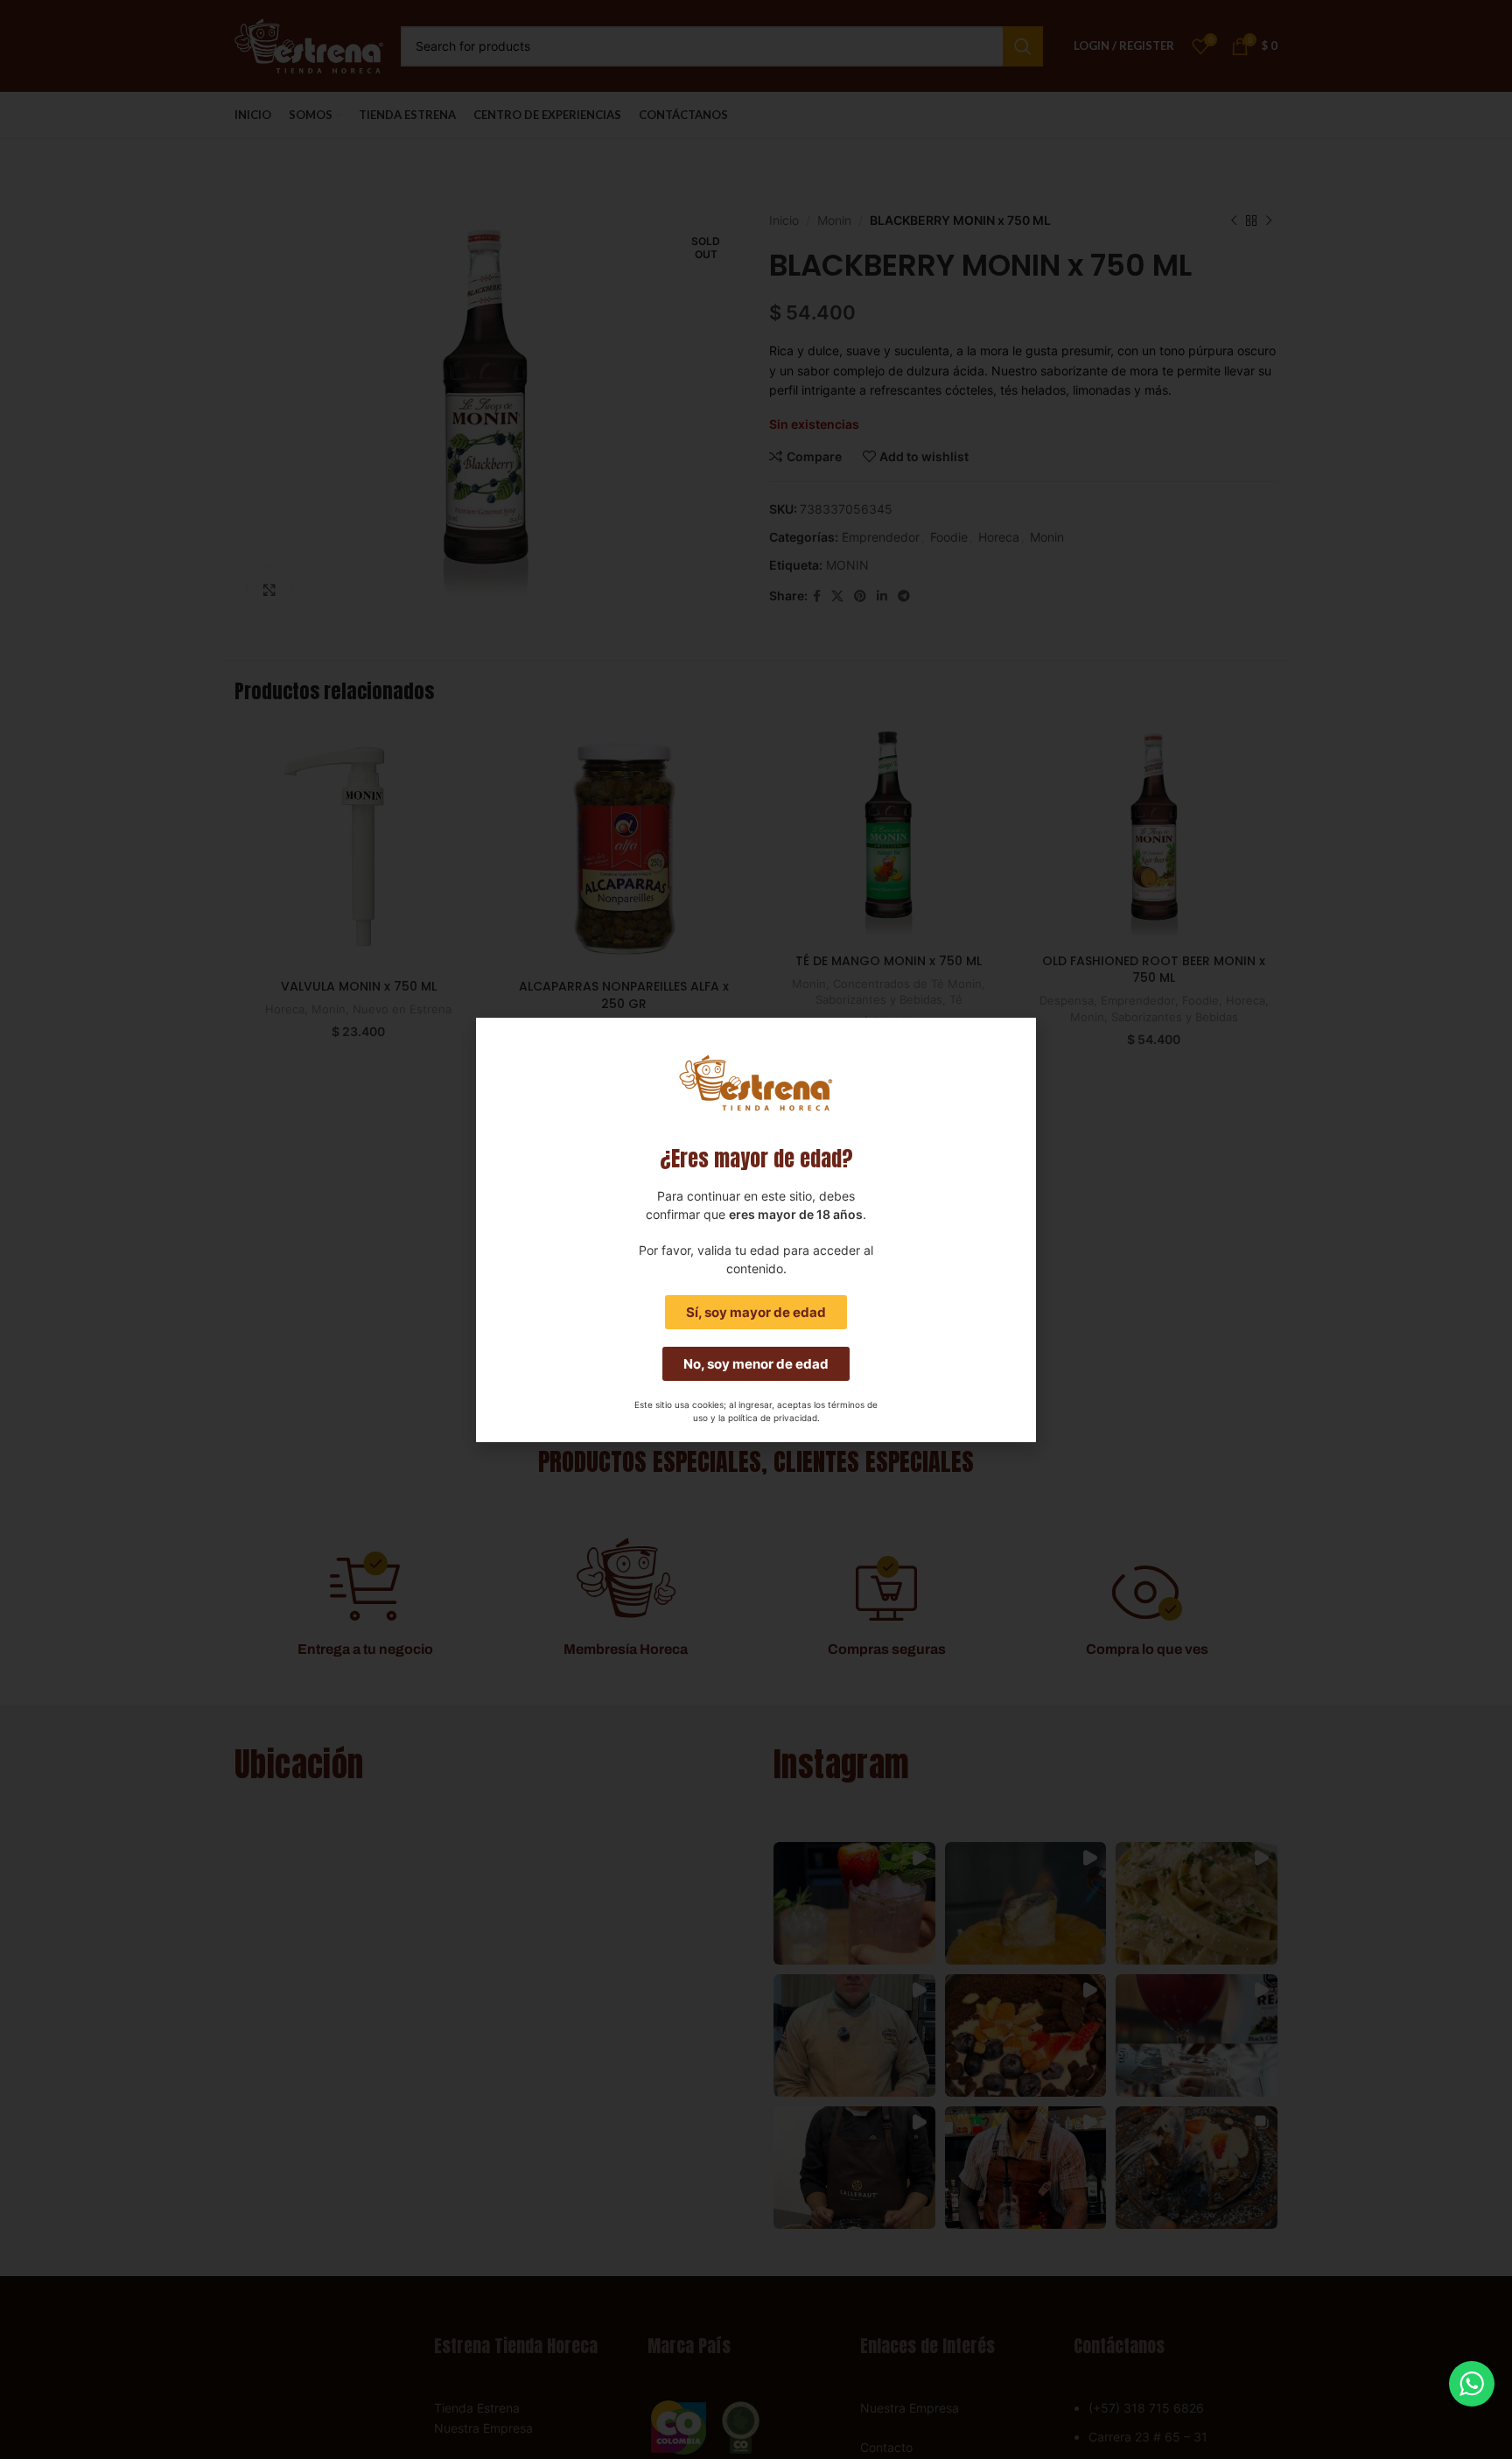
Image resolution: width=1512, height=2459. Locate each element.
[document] (756, 1229)
